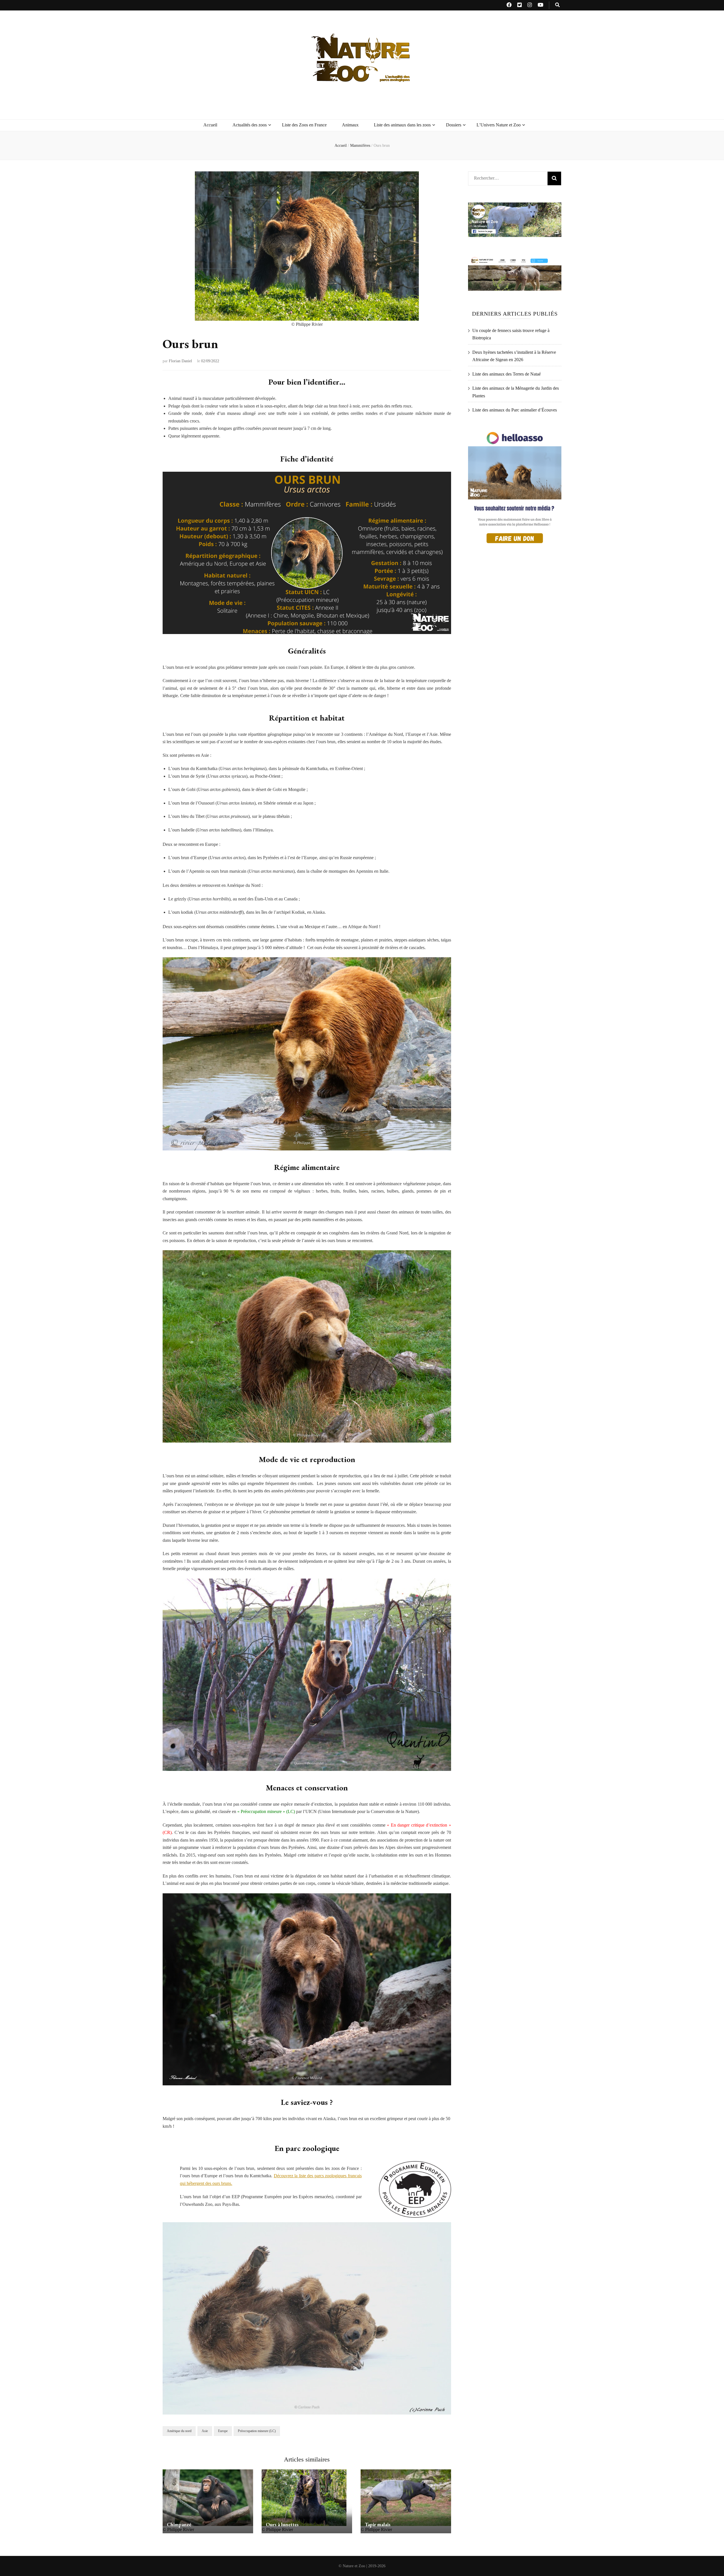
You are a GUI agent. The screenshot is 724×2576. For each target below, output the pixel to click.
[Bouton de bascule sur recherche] (557, 5)
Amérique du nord (179, 2431)
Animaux (350, 125)
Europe (223, 2431)
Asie (205, 2431)
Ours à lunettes (282, 2524)
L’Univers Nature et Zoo (499, 125)
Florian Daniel (180, 361)
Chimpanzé (179, 2524)
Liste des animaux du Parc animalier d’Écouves (515, 410)
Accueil (210, 125)
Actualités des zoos (250, 125)
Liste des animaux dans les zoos (402, 125)
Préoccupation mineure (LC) (257, 2431)
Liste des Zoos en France (304, 125)
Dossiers (454, 125)
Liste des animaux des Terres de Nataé (507, 374)
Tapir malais (378, 2524)
